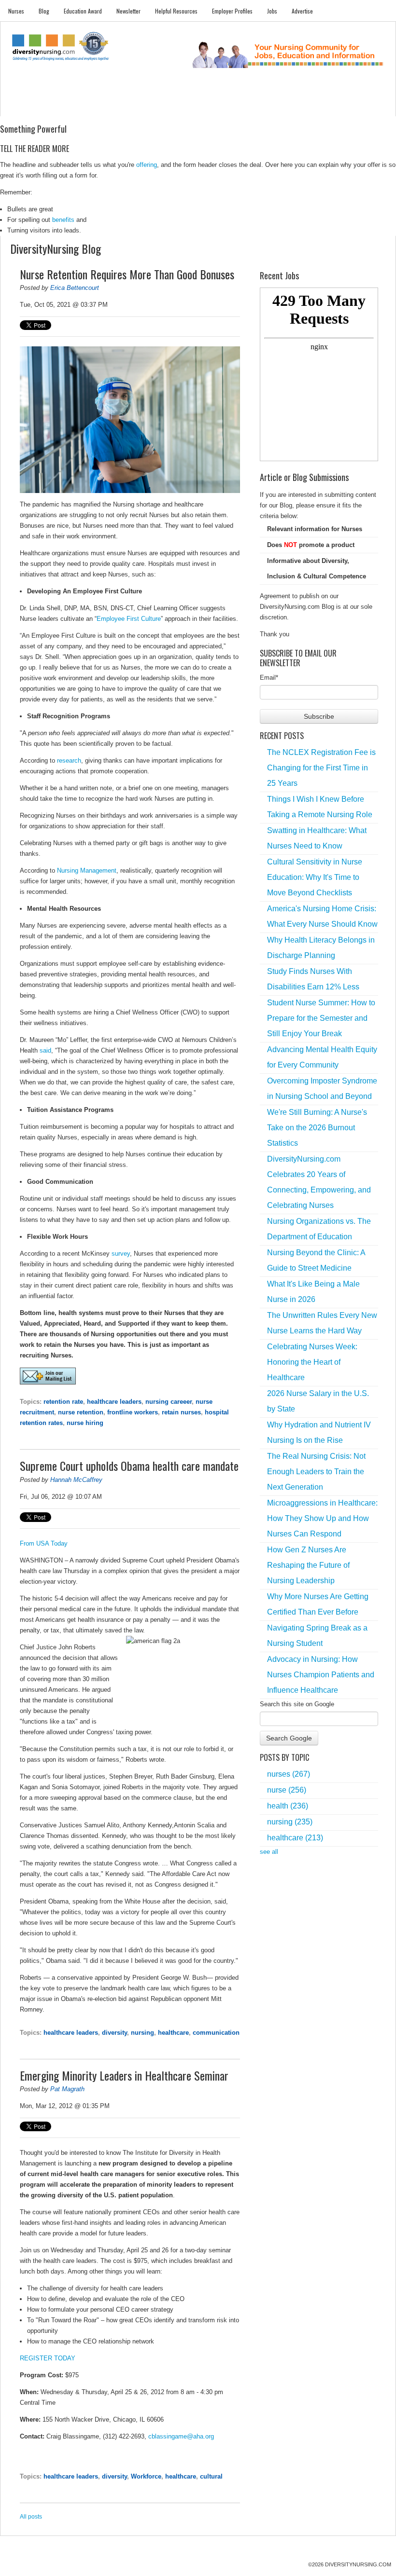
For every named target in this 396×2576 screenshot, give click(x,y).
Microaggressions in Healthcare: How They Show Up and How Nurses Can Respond (322, 1518)
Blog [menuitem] (44, 11)
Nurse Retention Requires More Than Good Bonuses (127, 274)
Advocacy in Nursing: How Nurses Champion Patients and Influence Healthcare (321, 1675)
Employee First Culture (129, 619)
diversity (114, 2033)
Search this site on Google (297, 1704)
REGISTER (36, 2358)
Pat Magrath (67, 2089)
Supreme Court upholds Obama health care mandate (129, 1466)
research (69, 760)
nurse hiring (85, 1423)
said (45, 1050)
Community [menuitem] (162, 106)
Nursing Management (87, 870)
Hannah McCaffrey (76, 1480)
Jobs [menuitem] (272, 11)
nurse (287, 1790)
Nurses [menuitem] (16, 11)
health (288, 1806)
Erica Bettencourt (75, 288)
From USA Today (44, 1543)
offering (147, 165)
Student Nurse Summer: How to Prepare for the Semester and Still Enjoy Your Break (321, 1018)
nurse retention (81, 1412)
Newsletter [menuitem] (128, 11)
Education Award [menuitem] (83, 11)
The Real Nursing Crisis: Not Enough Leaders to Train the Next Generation (316, 1472)
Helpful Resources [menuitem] (176, 11)
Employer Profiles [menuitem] (232, 11)
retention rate (63, 1402)
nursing (142, 2033)
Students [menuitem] (48, 106)
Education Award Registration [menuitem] (272, 106)
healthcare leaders (114, 1402)
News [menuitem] (133, 106)
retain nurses (181, 1412)
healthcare (173, 2033)
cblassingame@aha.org (181, 2436)
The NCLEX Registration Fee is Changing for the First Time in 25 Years (321, 768)
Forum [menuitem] (193, 106)
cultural (211, 2476)
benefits (63, 220)
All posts (31, 2517)
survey (121, 1254)
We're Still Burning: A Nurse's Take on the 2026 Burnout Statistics (317, 1128)
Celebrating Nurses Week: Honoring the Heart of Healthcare (312, 1362)
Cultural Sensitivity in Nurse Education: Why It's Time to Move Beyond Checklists (315, 877)
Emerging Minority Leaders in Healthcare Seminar (124, 2075)
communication (216, 2033)
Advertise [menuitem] (302, 11)
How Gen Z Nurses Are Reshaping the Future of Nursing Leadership (308, 1565)
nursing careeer (169, 1402)
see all (269, 1852)
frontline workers (133, 1412)
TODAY (65, 2358)
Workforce (146, 2476)
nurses (289, 1774)
